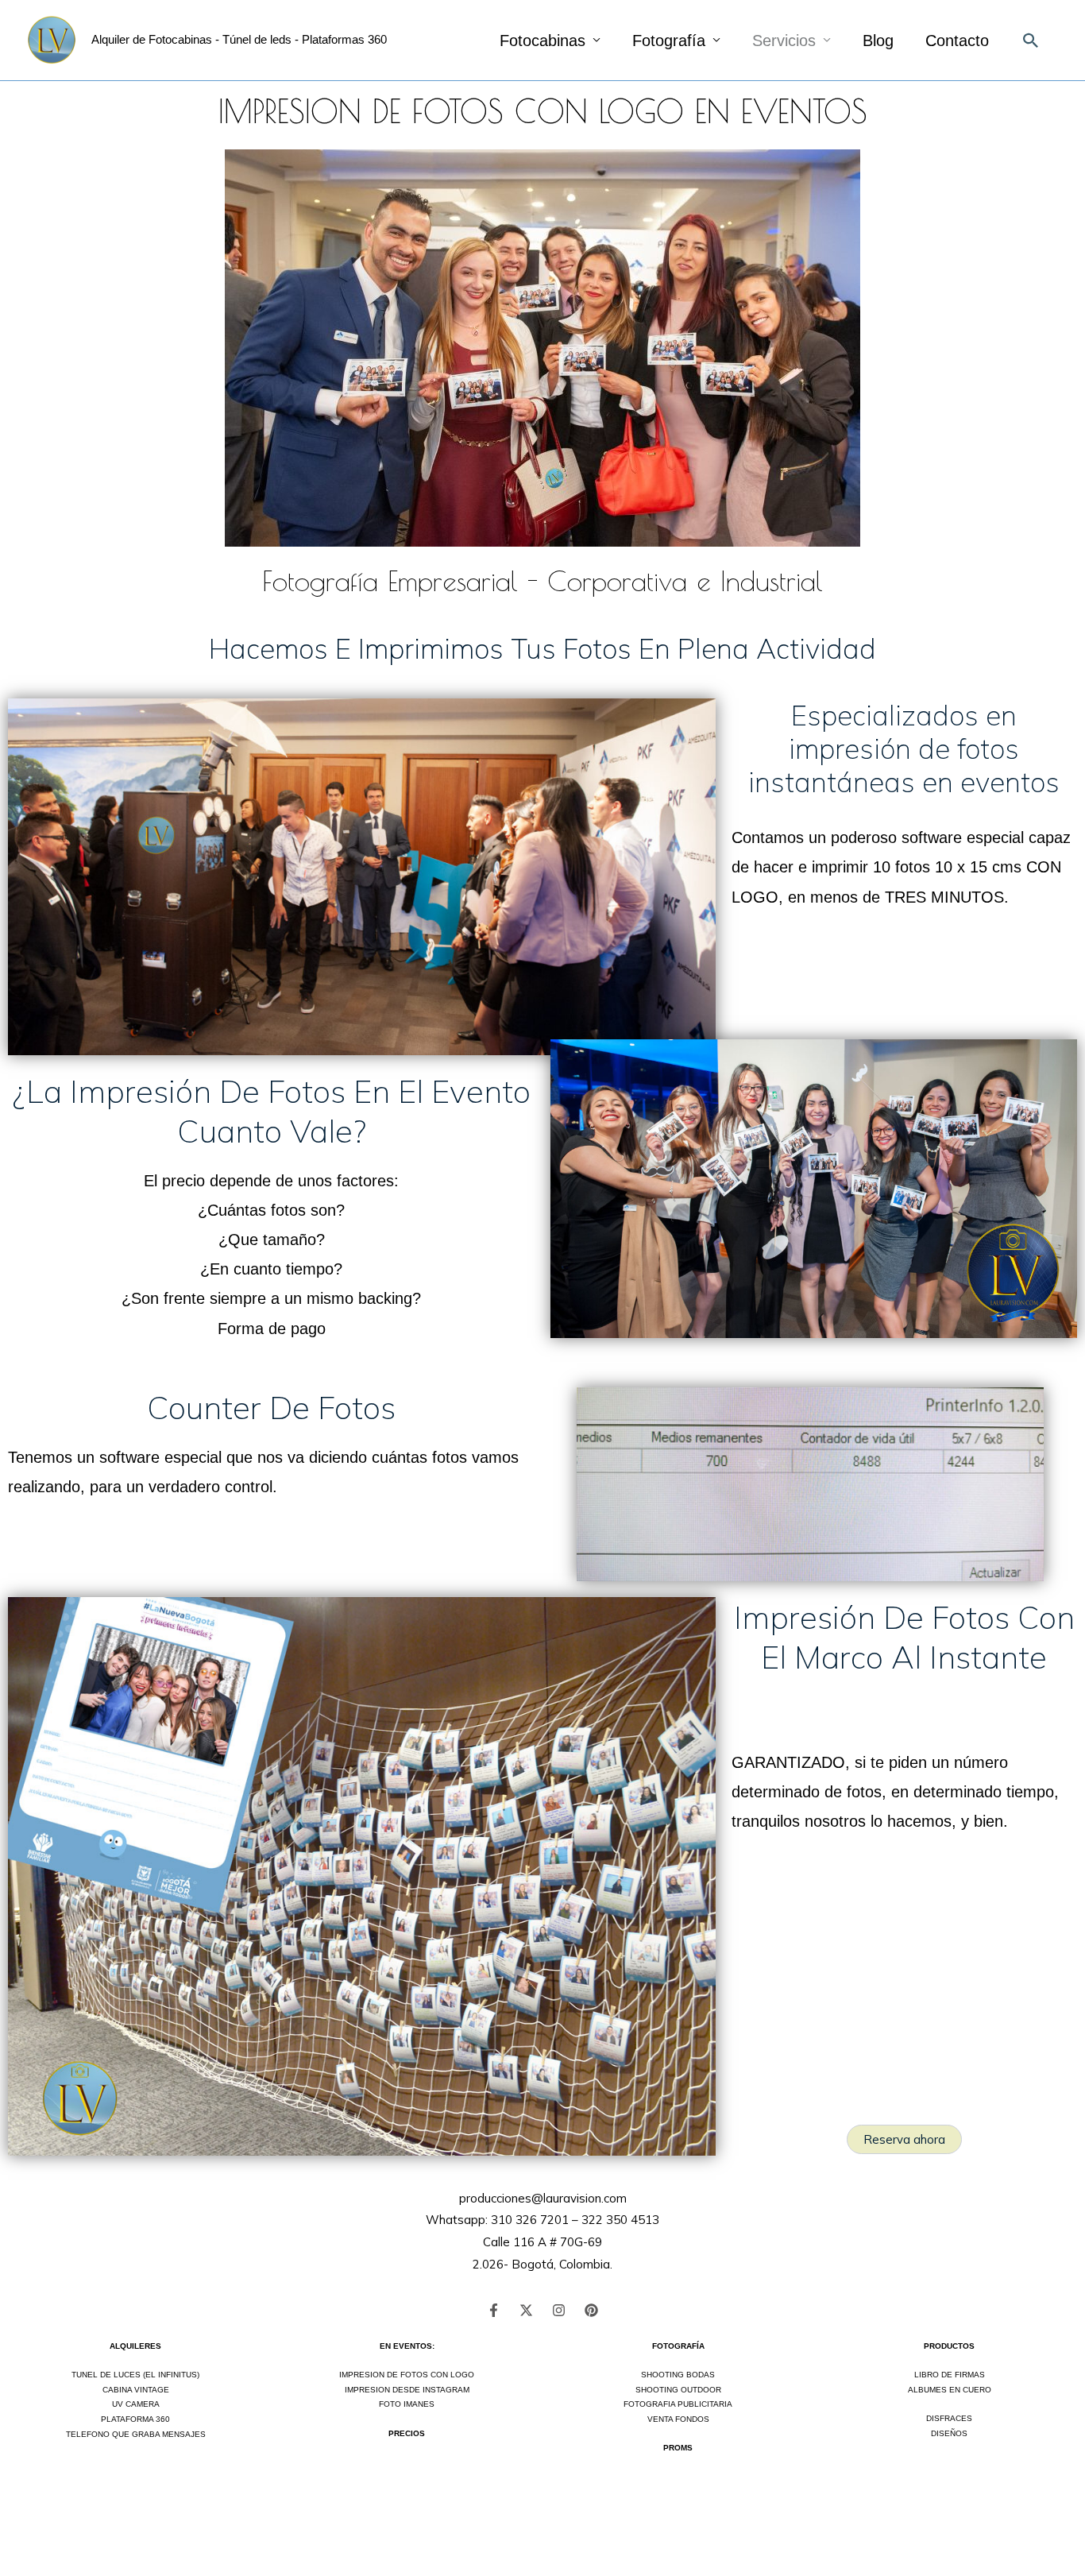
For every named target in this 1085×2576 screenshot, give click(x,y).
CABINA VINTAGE (136, 2390)
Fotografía (669, 41)
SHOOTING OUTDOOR (678, 2390)
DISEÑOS (949, 2433)
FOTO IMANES (407, 2404)
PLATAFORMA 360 (135, 2419)
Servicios (784, 41)
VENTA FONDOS (678, 2419)
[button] (1031, 41)
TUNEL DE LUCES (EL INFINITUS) (135, 2375)
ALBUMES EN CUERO (950, 2390)
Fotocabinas (542, 41)
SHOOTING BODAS (678, 2375)
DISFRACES (949, 2418)
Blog (878, 41)
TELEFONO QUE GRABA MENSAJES (136, 2434)
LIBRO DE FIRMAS (950, 2375)
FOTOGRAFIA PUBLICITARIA (678, 2404)
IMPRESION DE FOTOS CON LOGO (407, 2375)
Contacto (957, 41)
